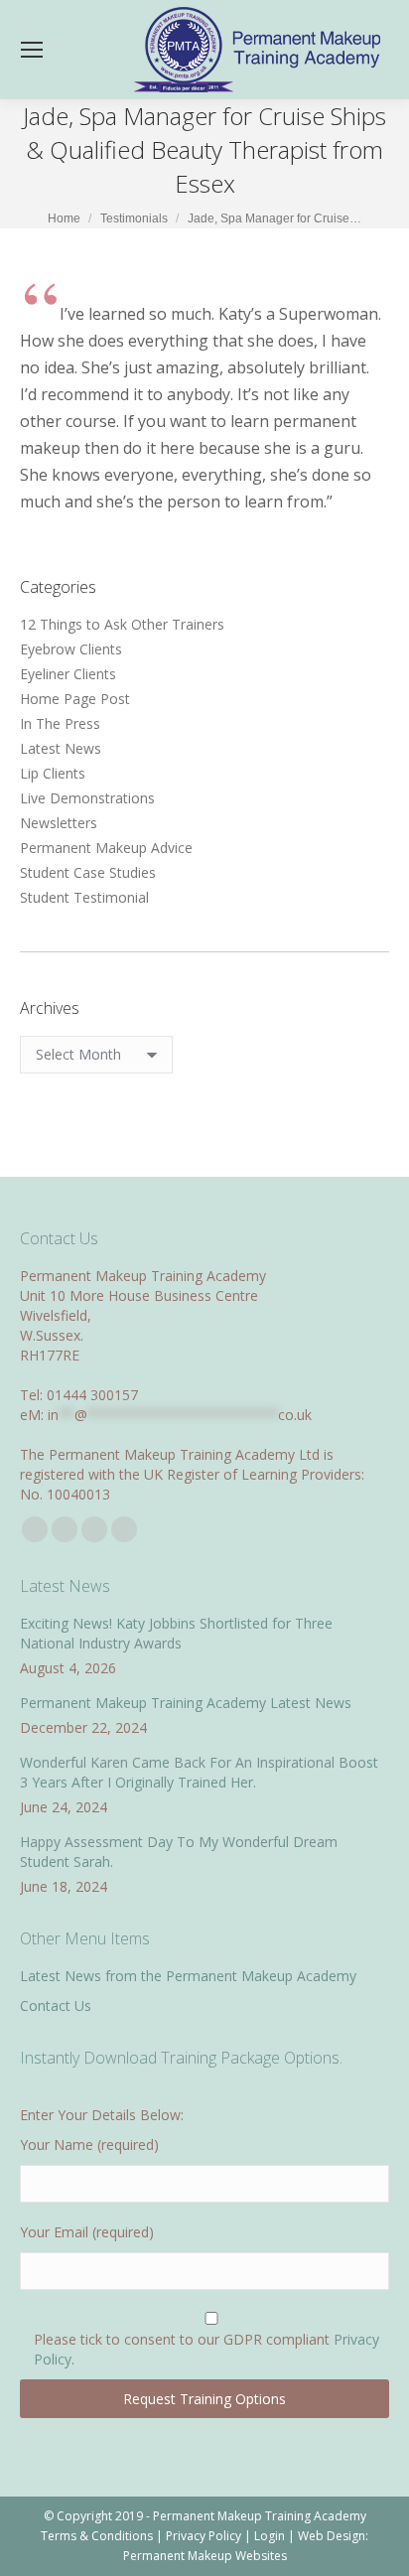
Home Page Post (75, 699)
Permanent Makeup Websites (205, 2556)
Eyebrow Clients (71, 649)
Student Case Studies (88, 872)
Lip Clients (53, 773)
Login (270, 2536)
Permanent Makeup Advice (106, 848)
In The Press (60, 723)
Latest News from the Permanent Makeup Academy (188, 1976)
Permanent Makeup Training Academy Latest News (186, 1703)
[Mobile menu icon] (32, 50)
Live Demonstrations (87, 798)
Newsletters (59, 823)
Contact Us (56, 2005)
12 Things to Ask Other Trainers (122, 624)
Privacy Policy (204, 2536)
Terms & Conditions (97, 2536)
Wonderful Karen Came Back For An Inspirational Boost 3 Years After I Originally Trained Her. (199, 1772)
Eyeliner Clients (68, 674)
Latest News (61, 748)
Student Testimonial (84, 897)
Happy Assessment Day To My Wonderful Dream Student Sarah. (179, 1852)
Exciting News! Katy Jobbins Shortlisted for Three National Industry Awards (176, 1633)
